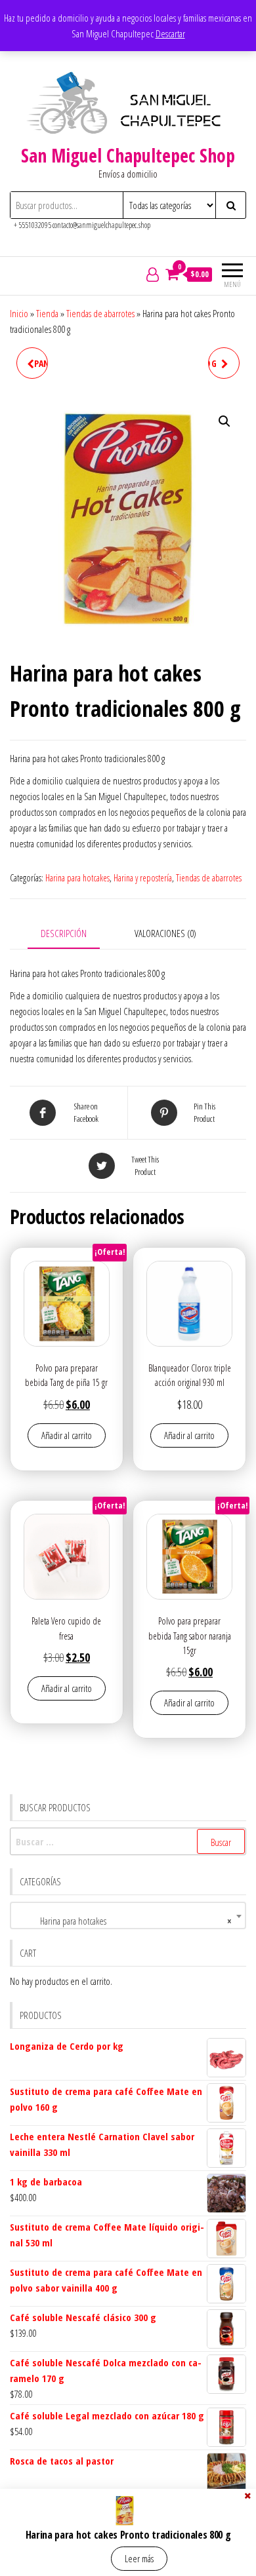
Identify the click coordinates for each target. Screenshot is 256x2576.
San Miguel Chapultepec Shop (128, 155)
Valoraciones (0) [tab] (165, 933)
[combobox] (128, 1915)
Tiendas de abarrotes (100, 313)
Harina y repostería (143, 878)
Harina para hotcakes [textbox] (124, 1921)
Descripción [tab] (64, 933)
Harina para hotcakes (77, 878)
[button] (224, 421)
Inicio (19, 313)
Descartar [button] (170, 33)
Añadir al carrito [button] (67, 1435)
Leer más (139, 2558)
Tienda (47, 313)
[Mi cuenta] (153, 274)
